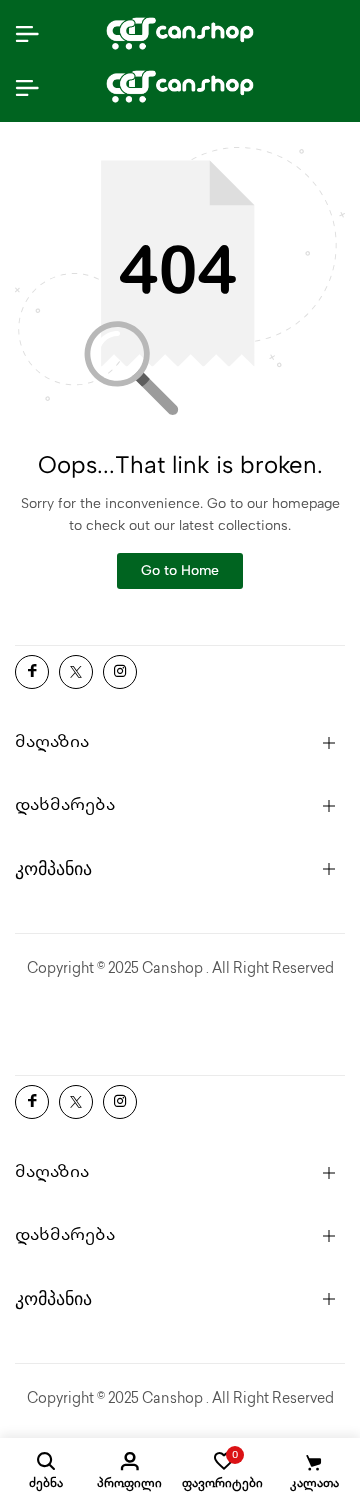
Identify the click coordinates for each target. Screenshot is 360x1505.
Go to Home (180, 570)
